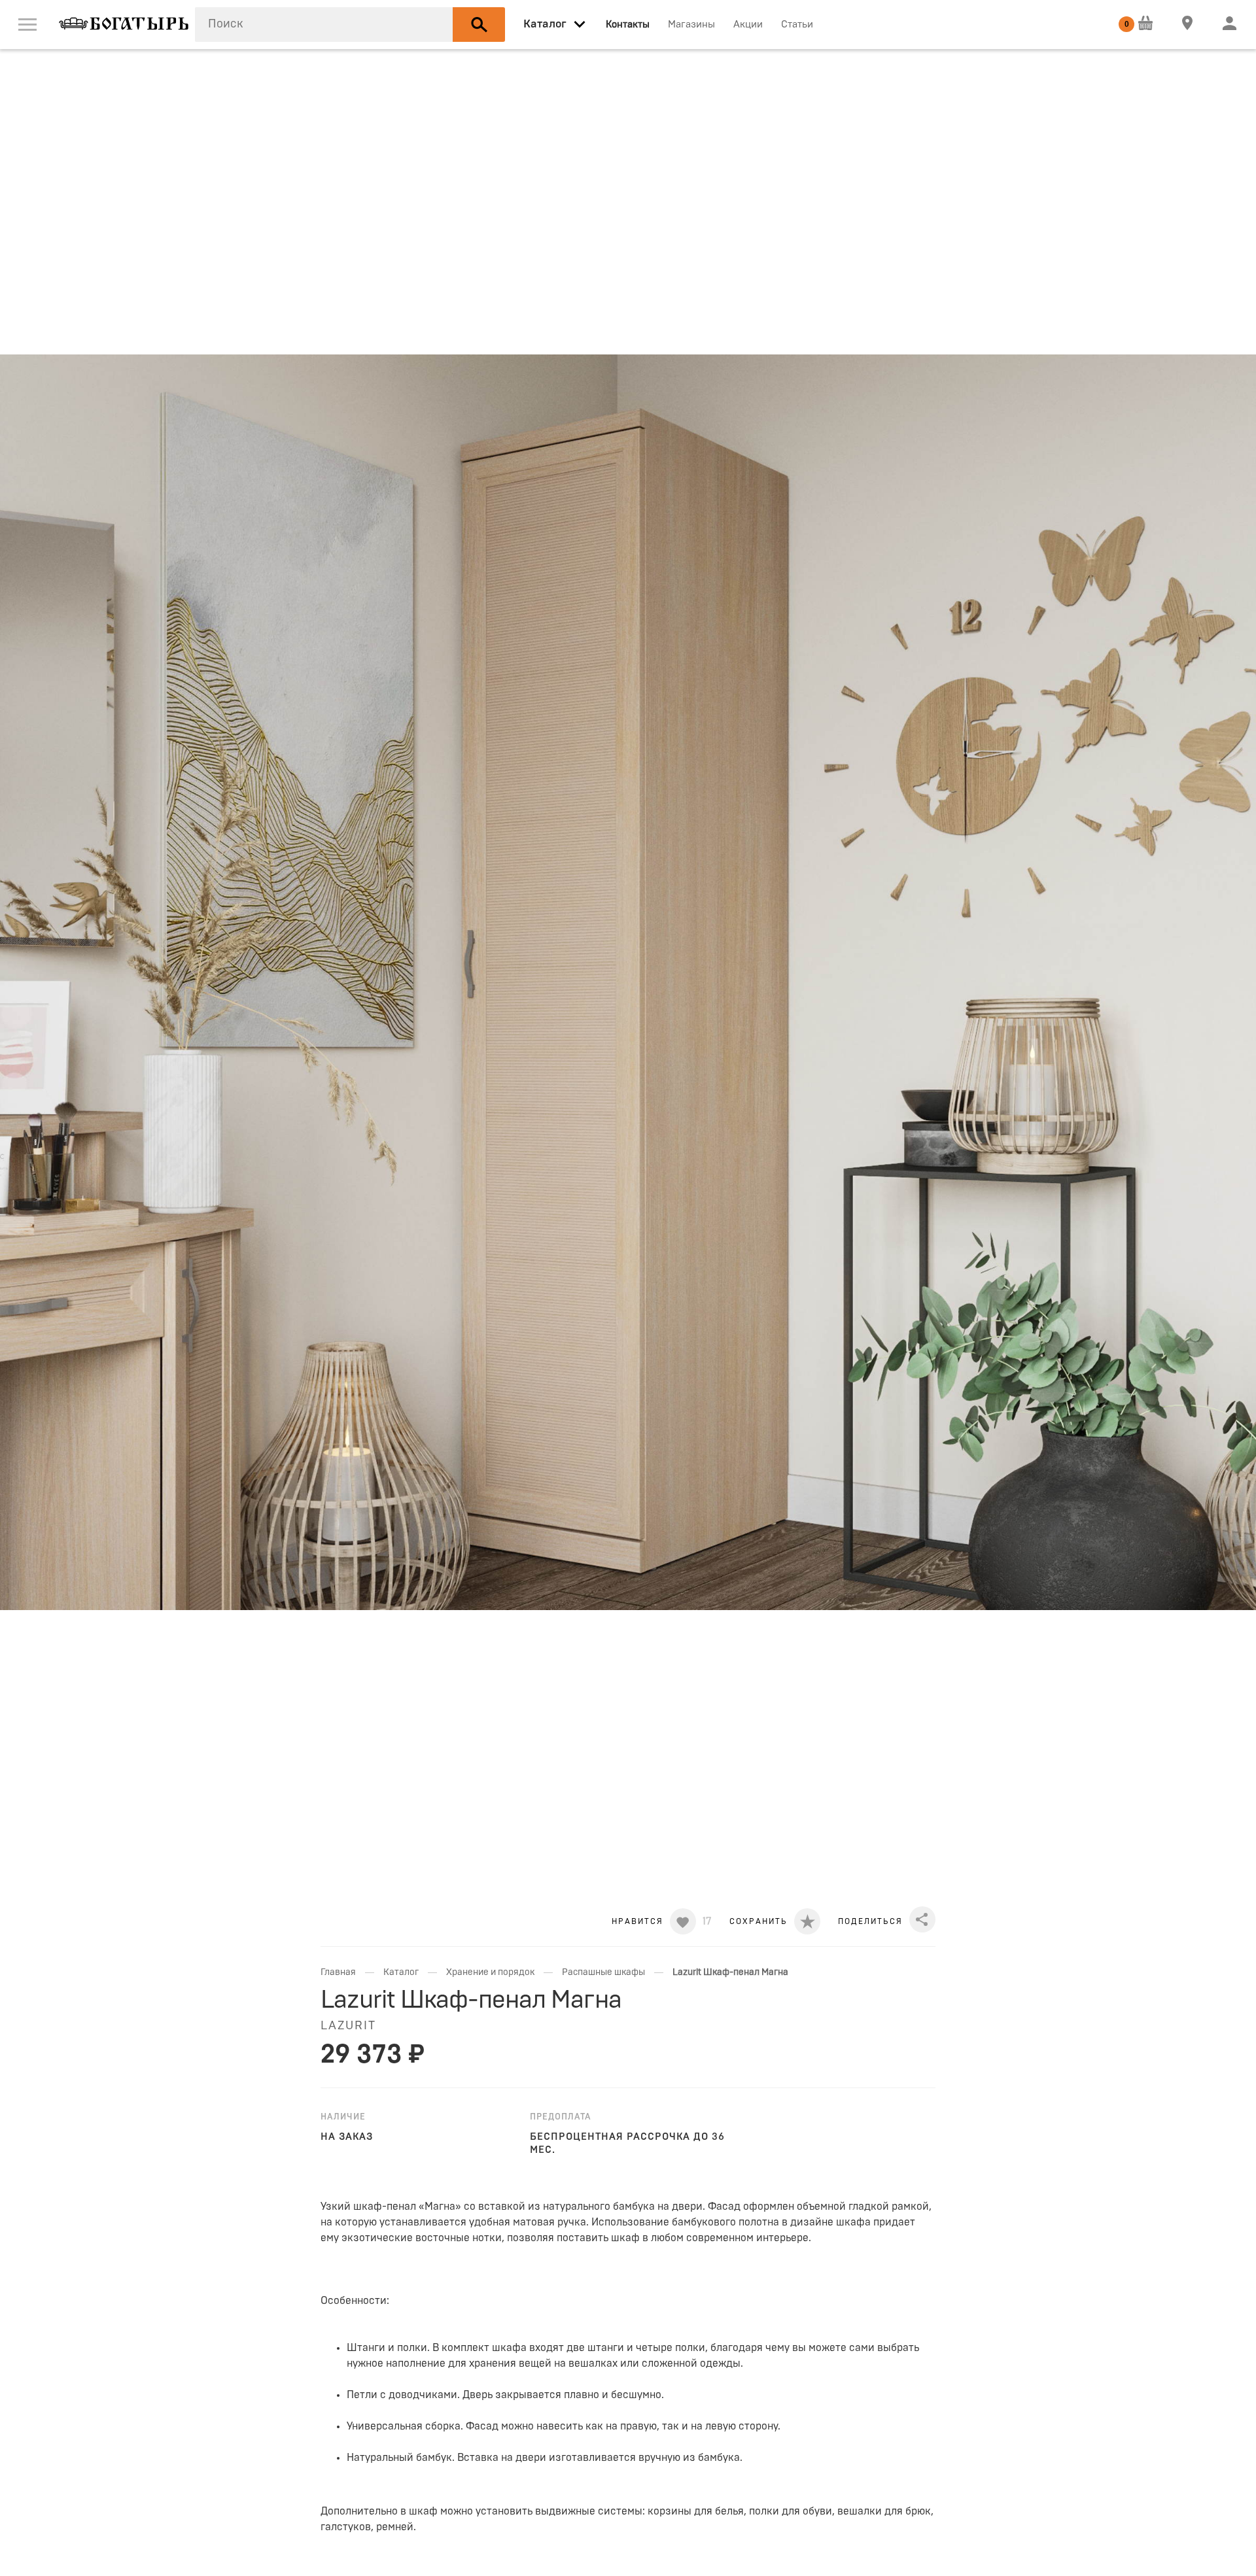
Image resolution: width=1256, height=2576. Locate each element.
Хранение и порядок (490, 1972)
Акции (748, 25)
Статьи (797, 25)
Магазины (691, 25)
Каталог (401, 1972)
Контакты (628, 25)
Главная (338, 1972)
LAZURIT (348, 2026)
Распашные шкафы (603, 1972)
